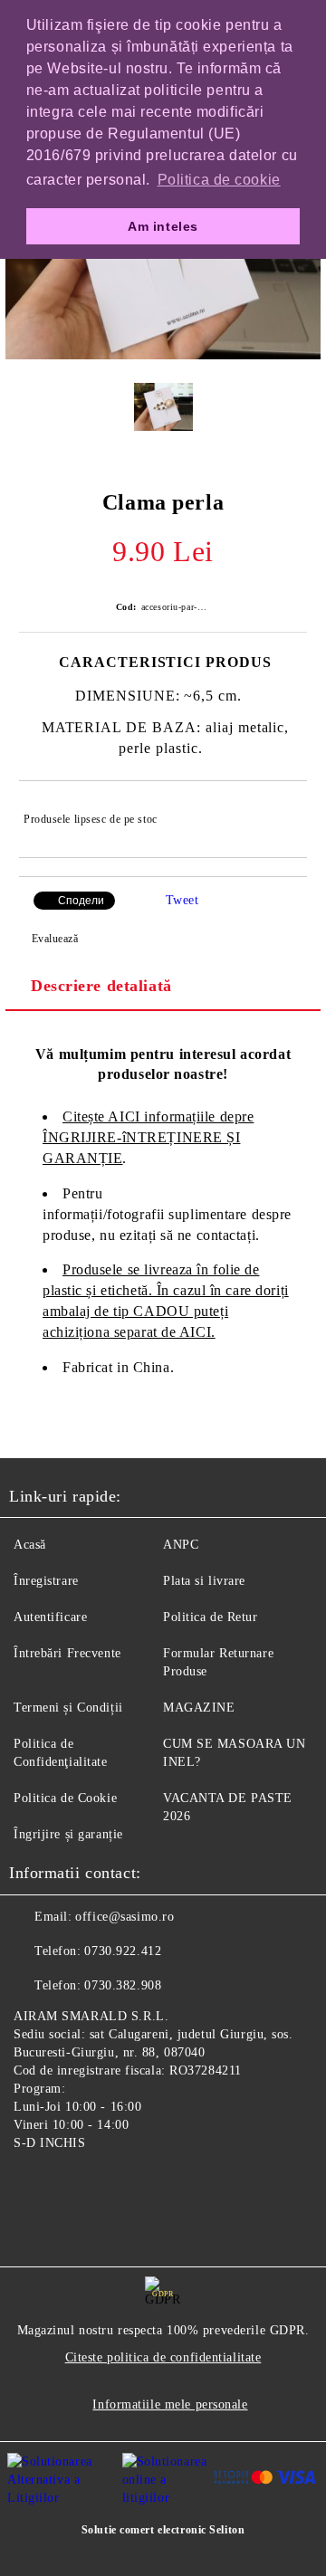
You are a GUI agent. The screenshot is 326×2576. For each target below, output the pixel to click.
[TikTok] (112, 2185)
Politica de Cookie (65, 1798)
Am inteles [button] (163, 226)
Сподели (81, 901)
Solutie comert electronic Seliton (163, 2530)
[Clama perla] (163, 355)
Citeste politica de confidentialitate (163, 2357)
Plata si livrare (204, 1581)
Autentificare (50, 1617)
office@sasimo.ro (125, 1917)
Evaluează (55, 939)
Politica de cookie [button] (219, 180)
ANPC (181, 1545)
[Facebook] (33, 2185)
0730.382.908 (123, 1985)
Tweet (182, 900)
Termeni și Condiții (68, 1708)
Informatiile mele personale (170, 2404)
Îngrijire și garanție (68, 1834)
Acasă (30, 1545)
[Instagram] (72, 2185)
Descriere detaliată (101, 986)
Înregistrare (46, 1581)
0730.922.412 (123, 1951)
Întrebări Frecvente (67, 1653)
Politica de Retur (211, 1617)
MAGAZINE (199, 1708)
